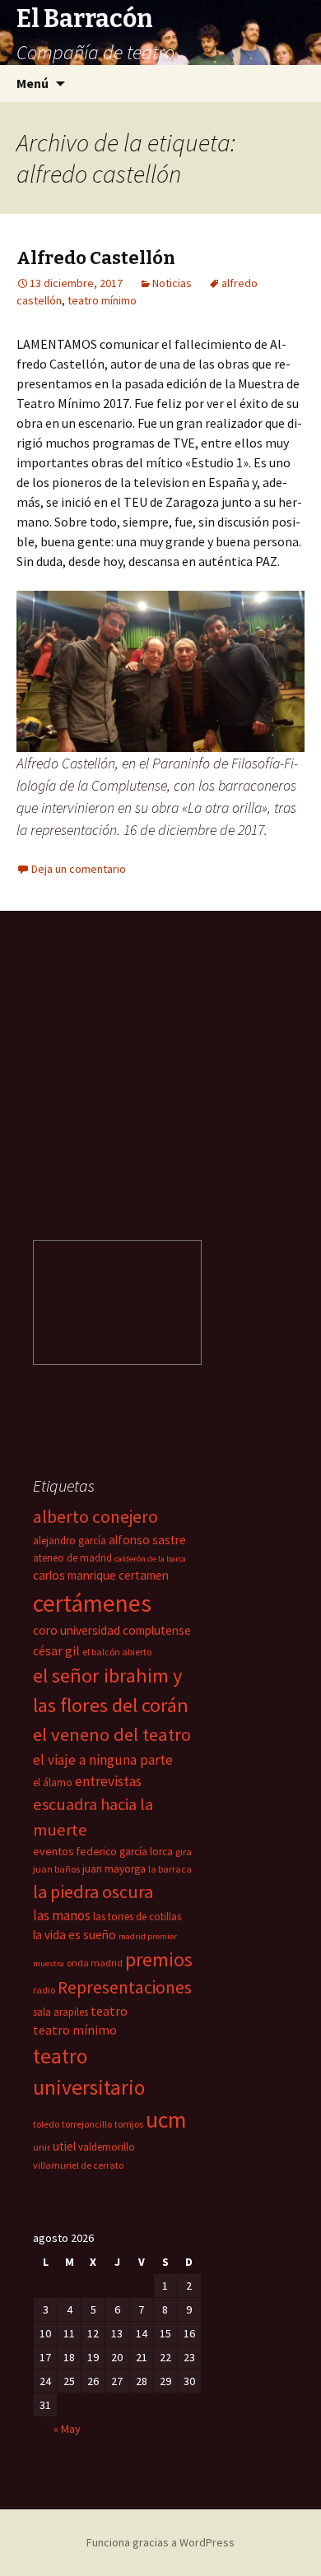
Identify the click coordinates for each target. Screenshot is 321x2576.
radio (44, 1990)
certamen (144, 1575)
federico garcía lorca (125, 1852)
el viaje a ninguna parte (103, 1760)
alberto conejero (95, 1517)
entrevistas (108, 1781)
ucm (166, 2120)
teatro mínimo (102, 300)
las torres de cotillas (137, 1917)
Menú (33, 83)
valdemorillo (107, 2147)
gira (184, 1852)
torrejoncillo (87, 2124)
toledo (46, 2124)
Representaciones (125, 1987)
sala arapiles (60, 2012)
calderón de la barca (150, 1559)
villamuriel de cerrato (78, 2165)
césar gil (56, 1650)
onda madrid (95, 1963)
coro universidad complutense (112, 1630)
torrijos (129, 2124)
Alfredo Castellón (96, 258)
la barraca (170, 1869)
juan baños (56, 1869)
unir (42, 2147)
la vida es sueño (74, 1935)
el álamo (53, 1782)
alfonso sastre (147, 1540)
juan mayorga (114, 1869)
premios (159, 1959)
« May (67, 2429)
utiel (64, 2146)
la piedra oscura (93, 1891)
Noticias (172, 283)
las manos (62, 1915)
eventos (53, 1851)
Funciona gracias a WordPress (160, 2542)
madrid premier (148, 1936)
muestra (49, 1963)
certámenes (92, 1603)
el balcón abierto (117, 1652)
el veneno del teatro (112, 1734)
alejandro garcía (70, 1541)
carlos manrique (74, 1575)
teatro (109, 2011)
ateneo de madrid (72, 1558)
